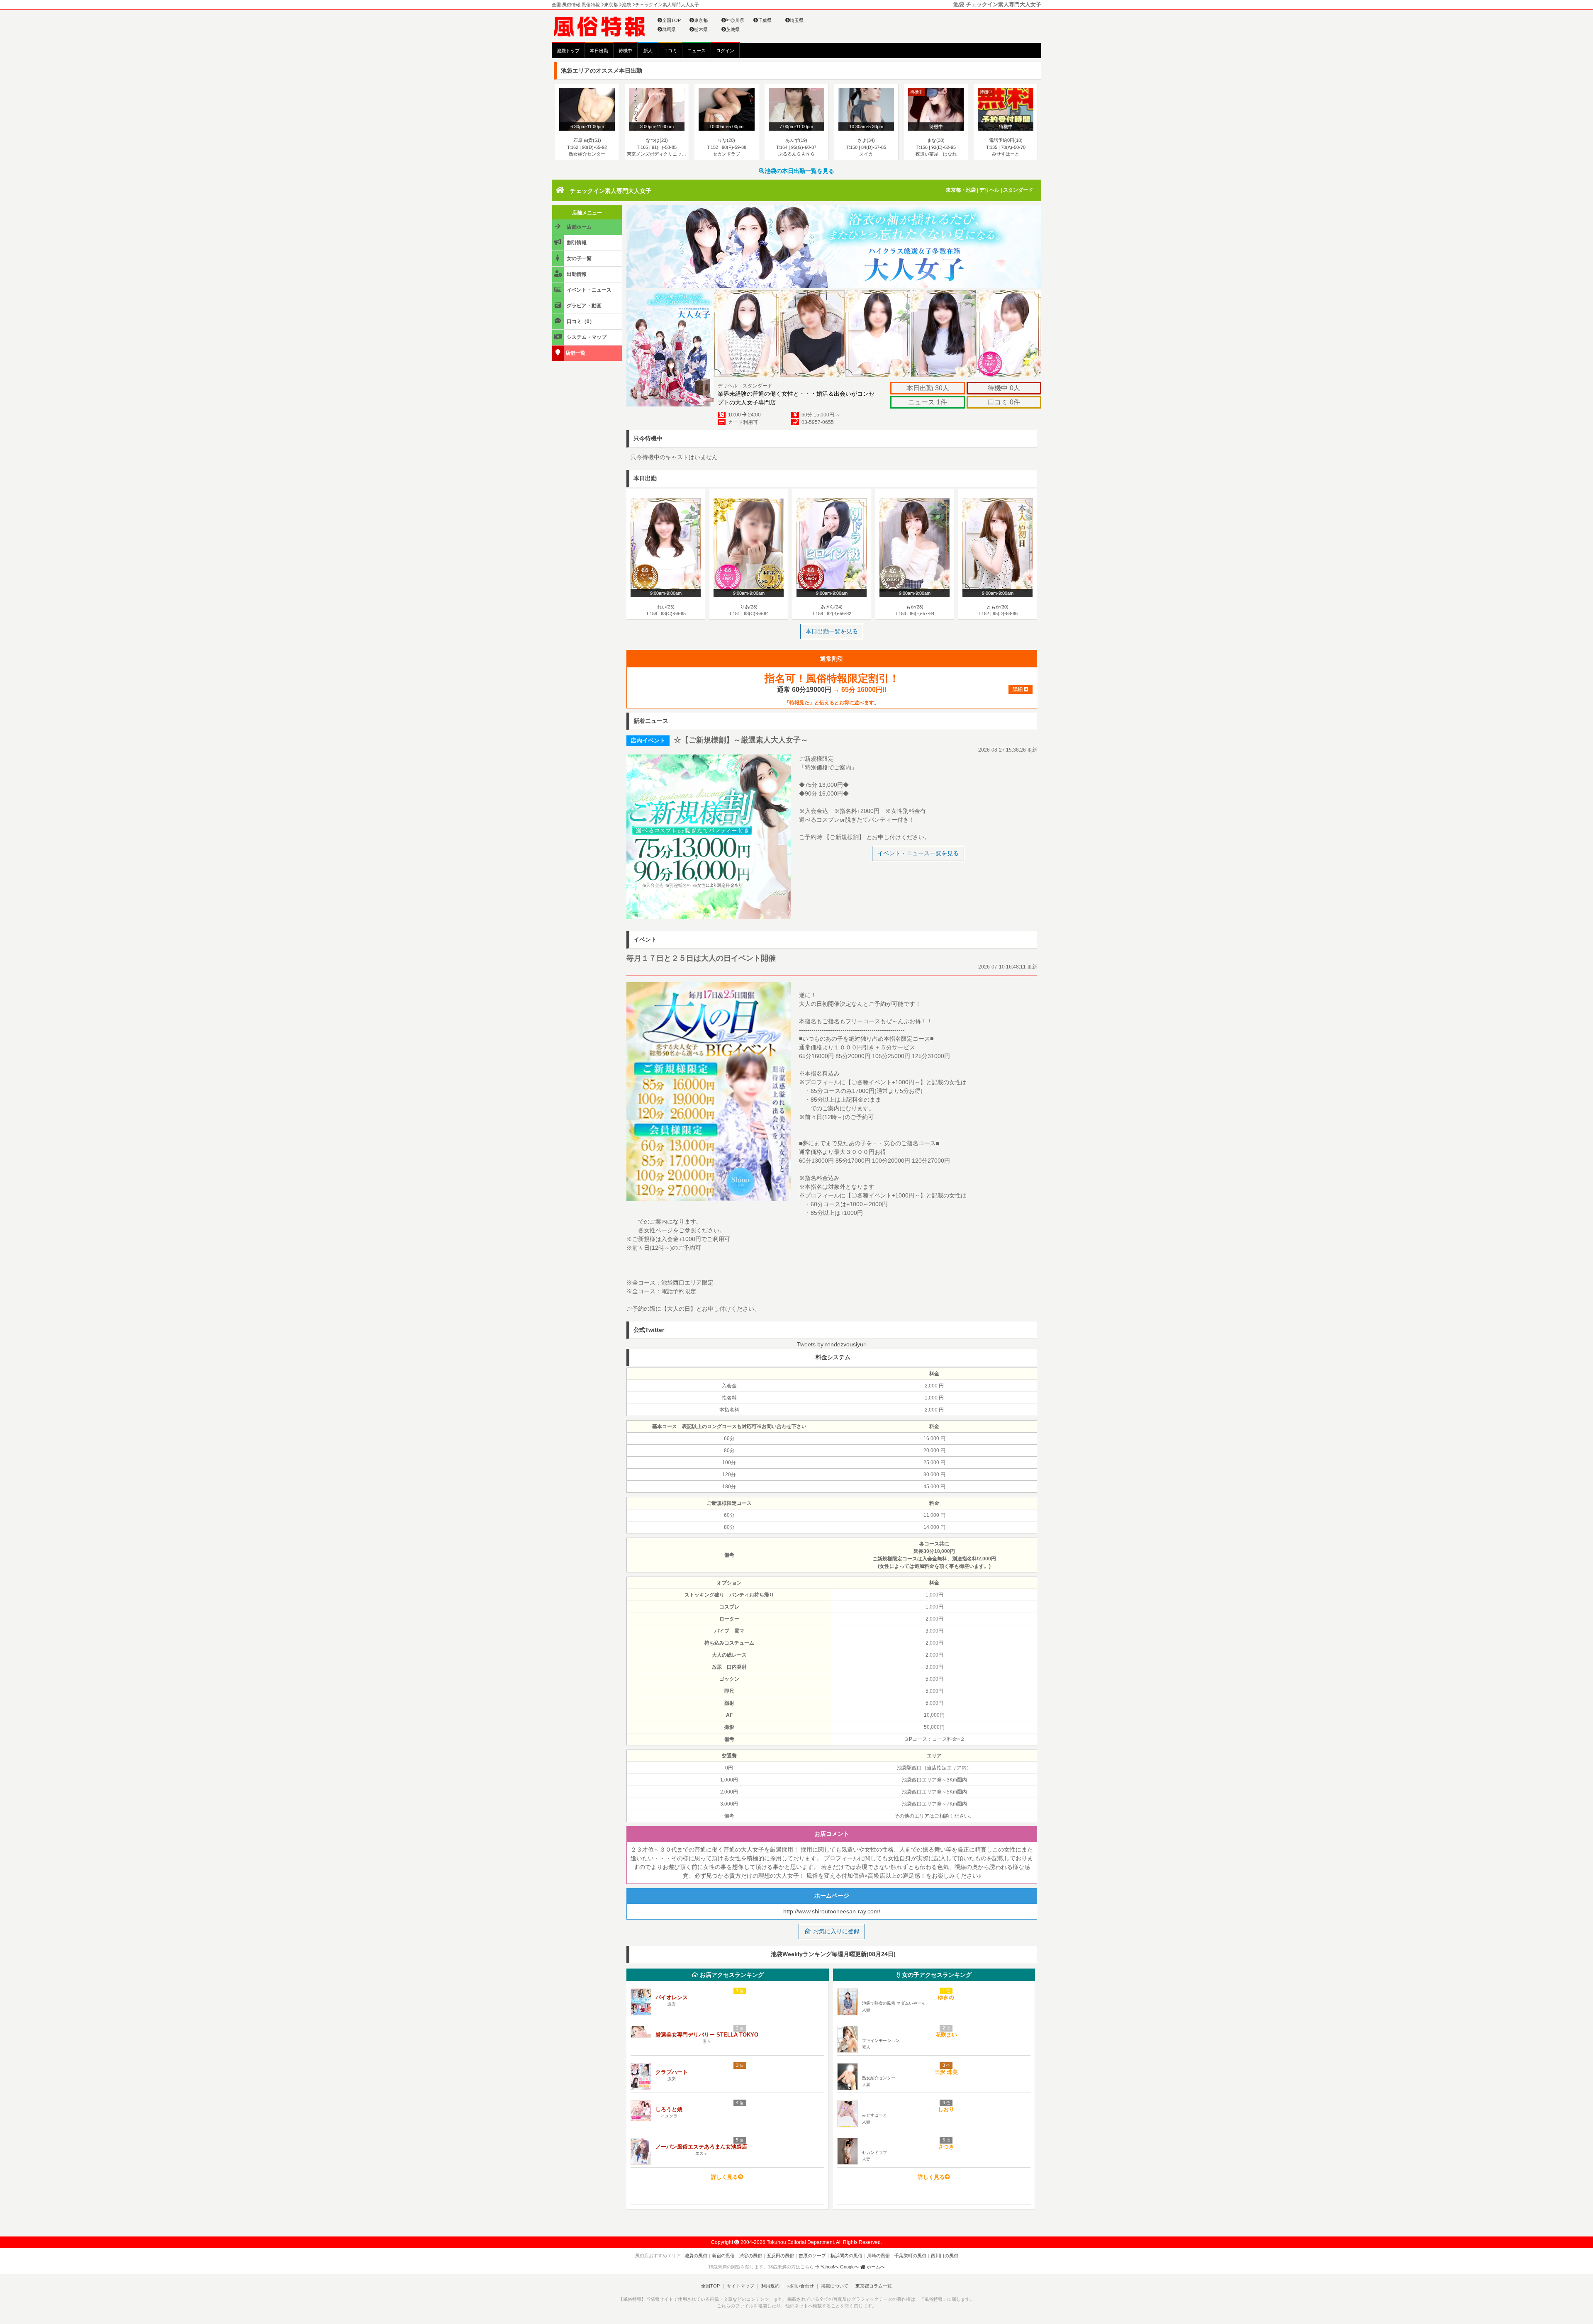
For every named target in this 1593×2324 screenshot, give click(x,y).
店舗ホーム (578, 227)
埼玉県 (797, 20)
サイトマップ (740, 2286)
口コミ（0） (580, 321)
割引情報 (576, 243)
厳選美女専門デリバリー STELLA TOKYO (707, 2035)
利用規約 (770, 2286)
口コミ (670, 51)
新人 (648, 51)
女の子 (936, 1975)
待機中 (625, 51)
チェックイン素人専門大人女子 (611, 191)
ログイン (725, 51)
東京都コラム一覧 (874, 2286)
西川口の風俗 (945, 2256)
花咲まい (946, 2035)
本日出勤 (599, 51)
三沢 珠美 (946, 2072)
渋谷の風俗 (751, 2256)
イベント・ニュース (588, 290)
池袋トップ (568, 51)
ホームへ (875, 2267)
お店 (731, 1975)
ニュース (697, 51)
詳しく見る (725, 2177)
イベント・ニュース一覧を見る (918, 853)
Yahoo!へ (830, 2267)
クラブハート (672, 2072)
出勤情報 (576, 274)
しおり (946, 2109)
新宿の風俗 (723, 2256)
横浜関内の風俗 (846, 2256)
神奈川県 (735, 20)
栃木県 (701, 29)
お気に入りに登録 (835, 1931)
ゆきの (946, 1997)
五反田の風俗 (780, 2256)
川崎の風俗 (878, 2256)
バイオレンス (672, 1997)
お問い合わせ (800, 2286)
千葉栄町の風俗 (910, 2256)
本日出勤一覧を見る (832, 631)
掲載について (835, 2286)
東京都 (701, 20)
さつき (946, 2147)
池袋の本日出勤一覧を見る (799, 171)
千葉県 (765, 20)
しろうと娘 (669, 2109)
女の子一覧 (578, 258)
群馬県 (669, 29)
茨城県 (733, 29)
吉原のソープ (812, 2256)
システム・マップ (586, 337)
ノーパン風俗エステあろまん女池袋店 (701, 2147)
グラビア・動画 (583, 306)
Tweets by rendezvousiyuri (832, 1344)
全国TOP (671, 20)
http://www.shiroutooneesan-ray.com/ (832, 1911)
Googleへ (850, 2267)
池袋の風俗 (696, 2256)
